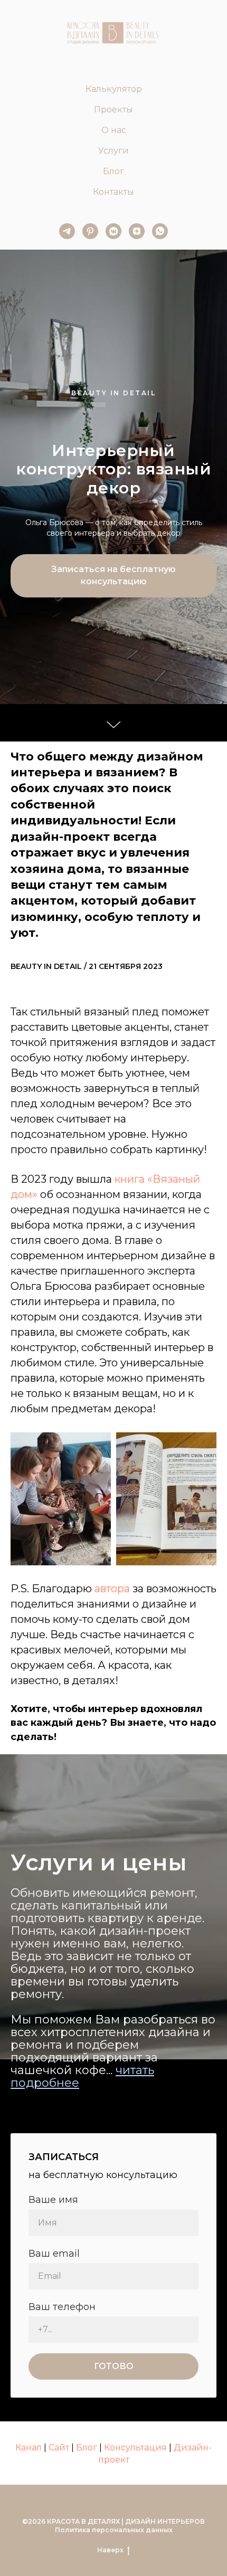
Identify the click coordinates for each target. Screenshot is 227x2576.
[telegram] (67, 231)
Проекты (113, 110)
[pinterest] (90, 231)
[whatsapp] (160, 231)
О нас (114, 130)
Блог (113, 171)
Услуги (113, 151)
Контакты (113, 192)
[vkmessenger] (113, 231)
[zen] (137, 231)
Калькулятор (114, 89)
